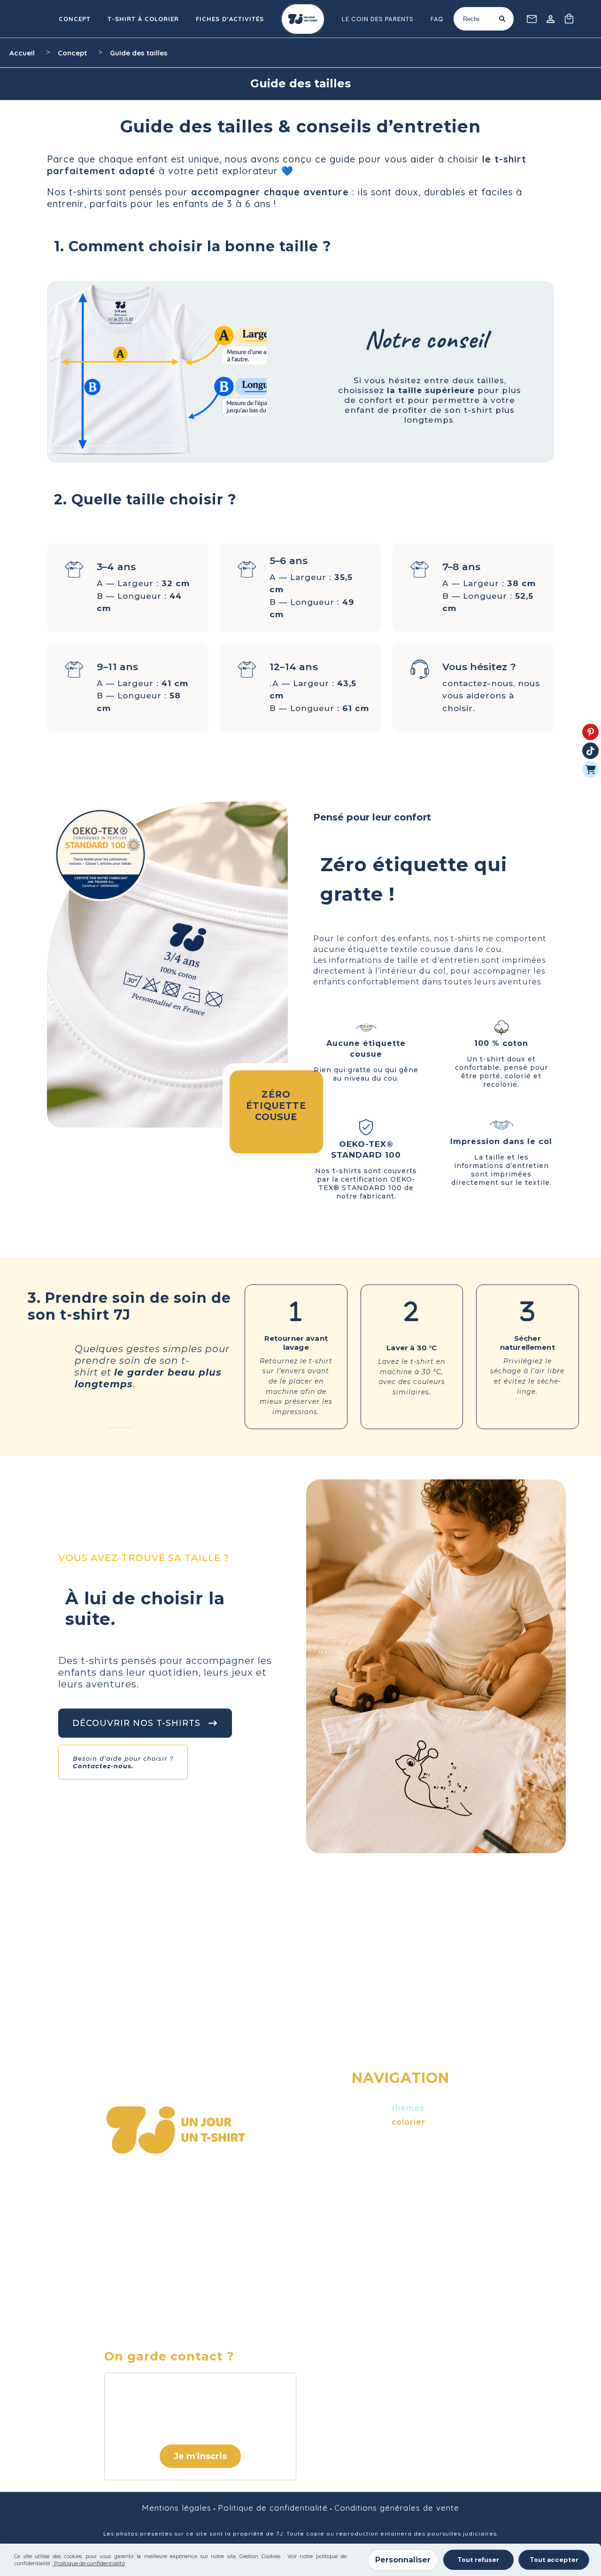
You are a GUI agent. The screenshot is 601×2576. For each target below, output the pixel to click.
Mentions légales (177, 2508)
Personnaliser (403, 2560)
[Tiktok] (590, 751)
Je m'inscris (200, 2456)
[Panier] (590, 770)
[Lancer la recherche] (502, 19)
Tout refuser (478, 2560)
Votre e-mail (139, 2387)
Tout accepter (554, 2560)
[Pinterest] (590, 732)
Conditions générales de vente (397, 2508)
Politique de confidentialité (273, 2508)
